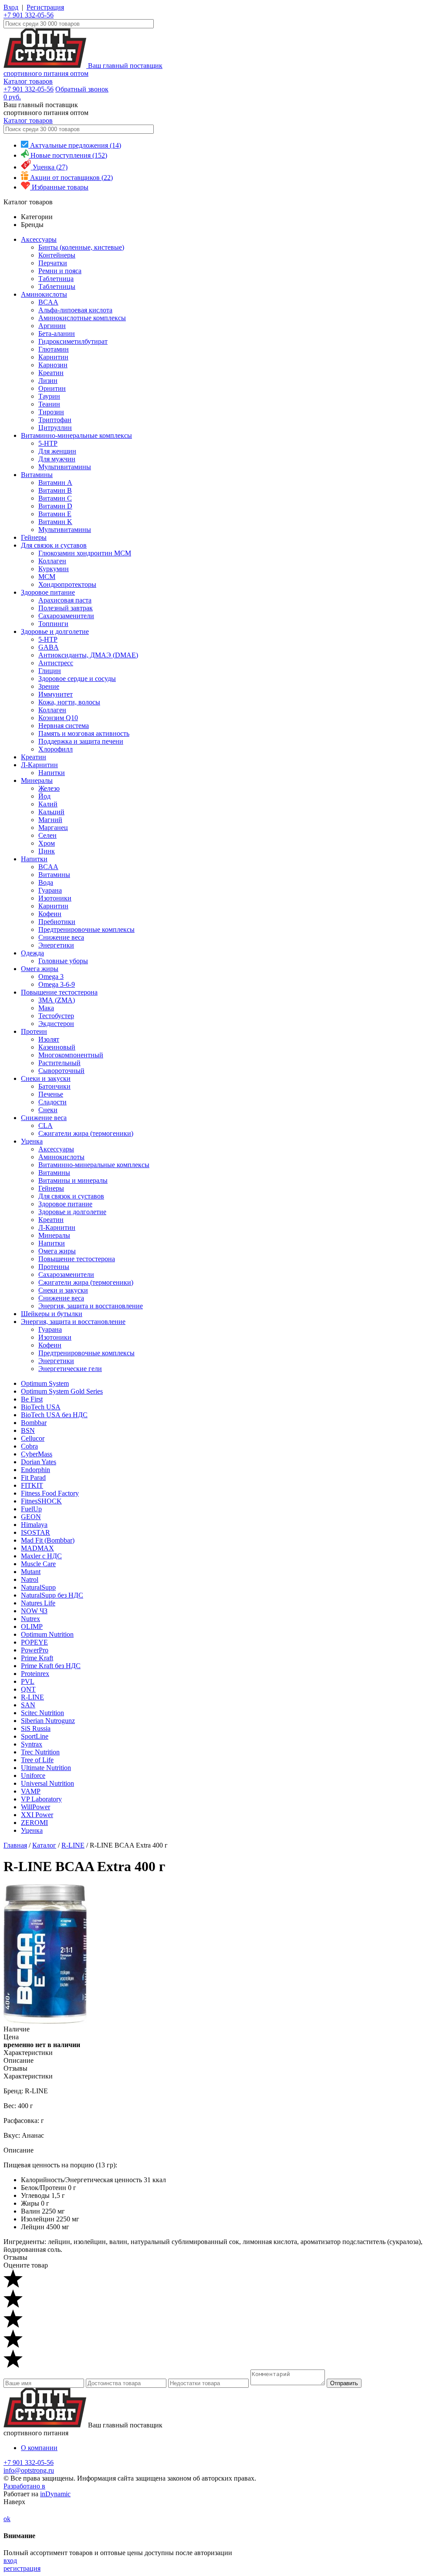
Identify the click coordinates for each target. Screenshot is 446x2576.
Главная (15, 1845)
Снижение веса (61, 937)
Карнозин (53, 365)
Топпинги (53, 624)
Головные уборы (63, 961)
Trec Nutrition (40, 1752)
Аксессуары (39, 239)
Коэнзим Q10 (58, 718)
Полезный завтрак (66, 608)
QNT (28, 1689)
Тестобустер (56, 1016)
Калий (48, 804)
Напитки (52, 773)
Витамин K (55, 522)
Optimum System (45, 1383)
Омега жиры (40, 969)
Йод (44, 796)
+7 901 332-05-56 (29, 15)
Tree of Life (37, 1760)
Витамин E (55, 514)
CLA (46, 1126)
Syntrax (32, 1744)
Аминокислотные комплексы (82, 318)
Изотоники (55, 898)
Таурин (49, 396)
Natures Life (38, 1603)
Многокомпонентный (71, 1055)
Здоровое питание (48, 592)
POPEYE (34, 1642)
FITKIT (32, 1485)
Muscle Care (38, 1564)
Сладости (52, 1102)
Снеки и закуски (46, 1078)
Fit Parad (33, 1478)
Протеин (34, 1031)
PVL (28, 1681)
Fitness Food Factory (50, 1493)
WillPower (35, 1807)
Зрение (49, 686)
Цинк (47, 851)
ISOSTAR (35, 1532)
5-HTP (48, 443)
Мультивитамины (65, 467)
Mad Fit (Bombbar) (48, 1540)
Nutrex (30, 1619)
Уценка (32, 1141)
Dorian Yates (39, 1462)
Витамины (37, 475)
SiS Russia (36, 1728)
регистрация (22, 2568)
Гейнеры (34, 537)
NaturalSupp (38, 1587)
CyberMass (37, 1454)
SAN (28, 1705)
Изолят (49, 1039)
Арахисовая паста (65, 600)
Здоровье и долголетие (55, 631)
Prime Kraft (37, 1658)
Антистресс (56, 663)
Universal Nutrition (47, 1783)
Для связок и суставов (54, 545)
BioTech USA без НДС (54, 1415)
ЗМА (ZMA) (57, 1000)
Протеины (54, 1267)
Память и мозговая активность (84, 733)
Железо (49, 788)
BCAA (48, 302)
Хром (47, 843)
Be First (32, 1399)
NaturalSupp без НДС (52, 1595)
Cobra (29, 1446)
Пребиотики (57, 922)
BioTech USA (41, 1407)
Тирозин (51, 412)
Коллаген (52, 561)
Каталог (44, 1845)
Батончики (54, 1086)
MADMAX (37, 1548)
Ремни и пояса (60, 271)
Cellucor (33, 1438)
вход (10, 2561)
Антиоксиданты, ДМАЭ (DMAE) (88, 655)
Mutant (31, 1572)
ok (7, 2519)
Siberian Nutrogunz (48, 1721)
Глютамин (54, 349)
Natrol (30, 1579)
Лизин (48, 381)
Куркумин (54, 569)
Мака (46, 1008)
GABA (49, 647)
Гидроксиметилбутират (73, 341)
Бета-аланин (57, 333)
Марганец (53, 828)
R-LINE (32, 1697)
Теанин (49, 404)
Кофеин (50, 914)
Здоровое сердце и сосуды (77, 679)
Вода (46, 882)
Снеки (48, 1110)
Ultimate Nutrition (46, 1768)
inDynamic (55, 2494)
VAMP (31, 1791)
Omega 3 (51, 977)
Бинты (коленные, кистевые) (81, 247)
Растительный (59, 1063)
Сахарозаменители (66, 616)
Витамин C (55, 498)
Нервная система (64, 726)
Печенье (51, 1094)
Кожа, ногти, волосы (69, 702)
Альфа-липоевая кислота (75, 310)
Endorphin (35, 1470)
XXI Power (37, 1815)
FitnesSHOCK (41, 1501)
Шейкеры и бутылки (52, 1314)
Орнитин (52, 388)
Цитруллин (55, 428)
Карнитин (53, 357)
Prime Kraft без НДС (51, 1666)
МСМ (47, 577)
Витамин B (55, 490)
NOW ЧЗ (34, 1611)
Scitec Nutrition (42, 1713)
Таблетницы (57, 286)
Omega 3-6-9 (57, 984)
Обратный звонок (82, 89)
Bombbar (34, 1423)
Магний (50, 820)
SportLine (35, 1736)
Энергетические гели (70, 1369)
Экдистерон (56, 1024)
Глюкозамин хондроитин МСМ (85, 553)
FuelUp (31, 1509)
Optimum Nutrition (47, 1634)
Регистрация (45, 7)
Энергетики (56, 945)
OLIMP (32, 1627)
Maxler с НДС (41, 1556)
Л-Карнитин (39, 765)
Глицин (50, 671)
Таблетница (56, 279)
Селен (47, 835)
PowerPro (35, 1650)
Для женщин (57, 451)
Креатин (51, 373)
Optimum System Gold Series (62, 1391)
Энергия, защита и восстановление (91, 1306)
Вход (11, 7)
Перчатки (53, 263)
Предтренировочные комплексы (86, 929)
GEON (31, 1517)
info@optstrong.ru (29, 2470)
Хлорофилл (56, 749)
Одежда (32, 953)
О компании (39, 2448)
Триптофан (55, 420)
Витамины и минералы (73, 1180)
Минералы (37, 780)
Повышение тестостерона (59, 992)
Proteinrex (35, 1674)
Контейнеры (57, 255)
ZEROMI (34, 1823)
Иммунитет (56, 694)
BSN (28, 1430)
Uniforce (33, 1775)
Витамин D (55, 506)
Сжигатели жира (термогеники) (86, 1133)
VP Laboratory (41, 1799)
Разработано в (24, 2486)
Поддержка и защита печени (81, 741)
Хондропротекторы (67, 584)
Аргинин (52, 326)
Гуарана (50, 890)
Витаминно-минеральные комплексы (76, 435)
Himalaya (34, 1525)
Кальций (51, 812)
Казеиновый (57, 1047)
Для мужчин (57, 459)
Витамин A (55, 482)
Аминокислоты (44, 294)
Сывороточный (61, 1071)
